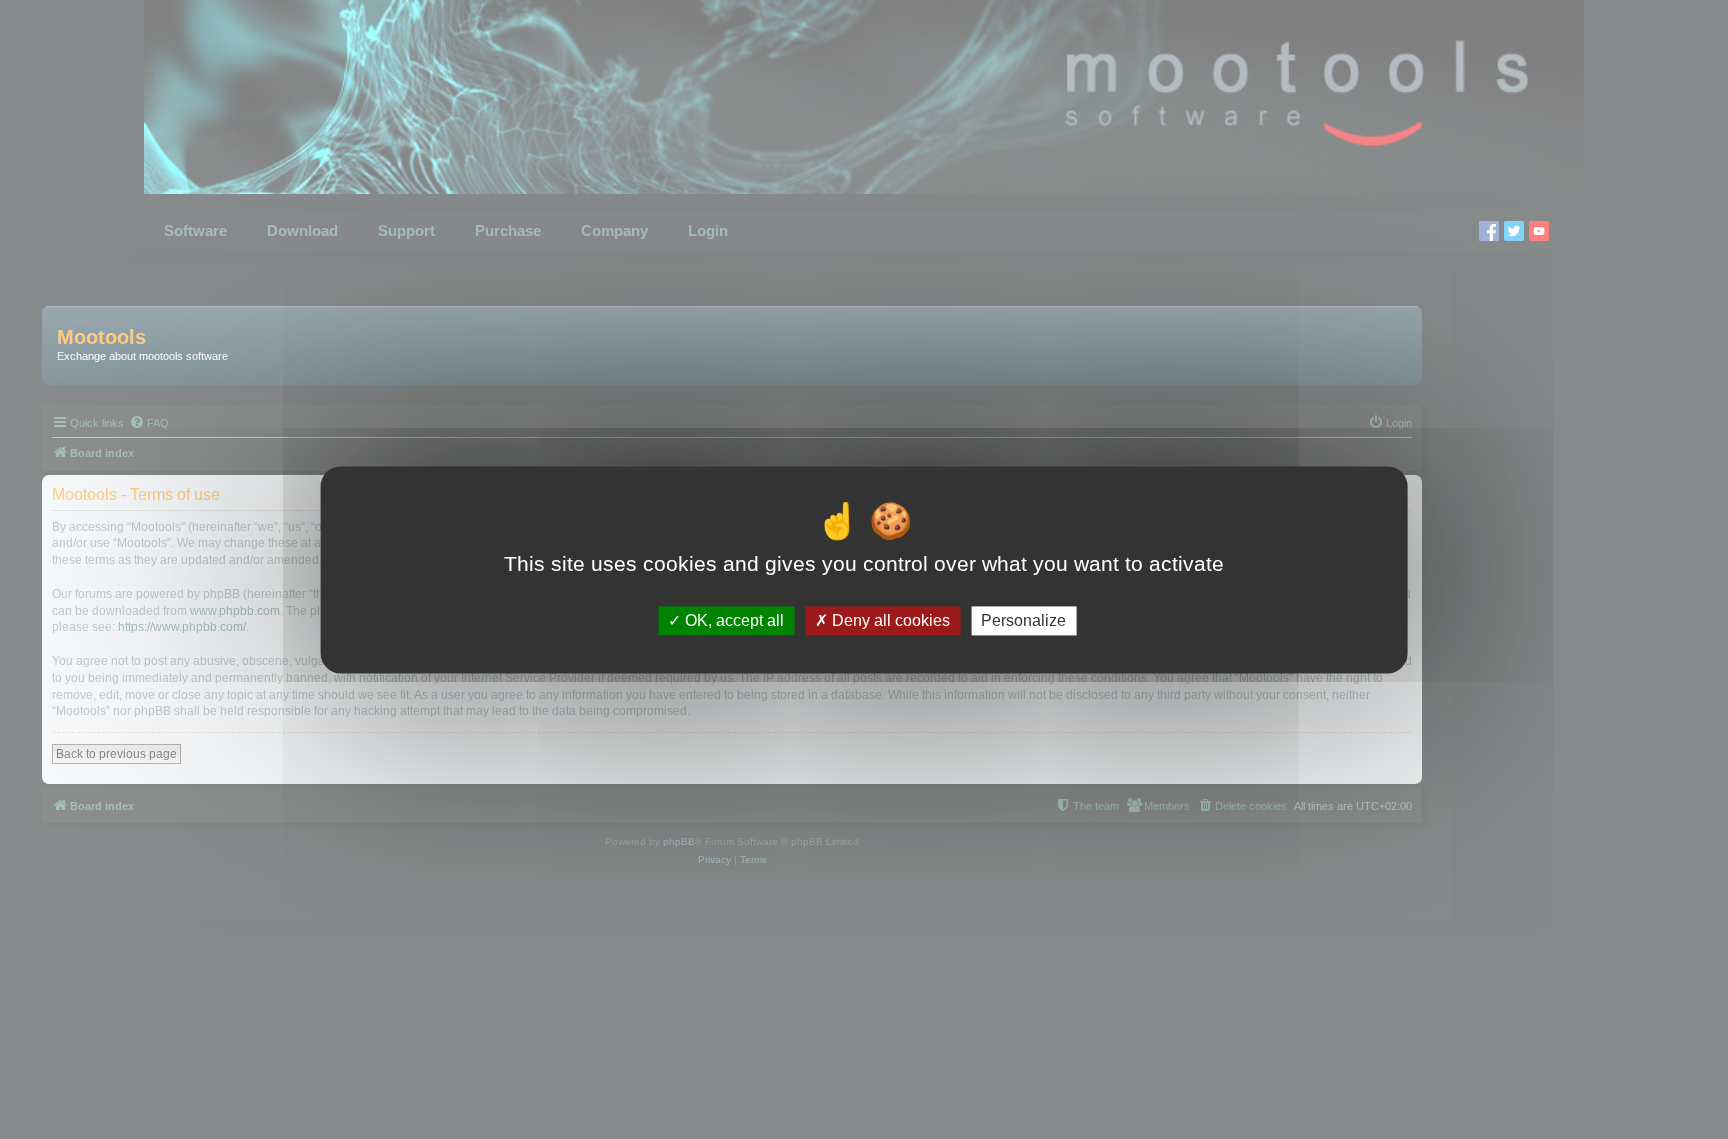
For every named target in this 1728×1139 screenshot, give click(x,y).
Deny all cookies (889, 620)
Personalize (1023, 620)
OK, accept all (732, 620)
